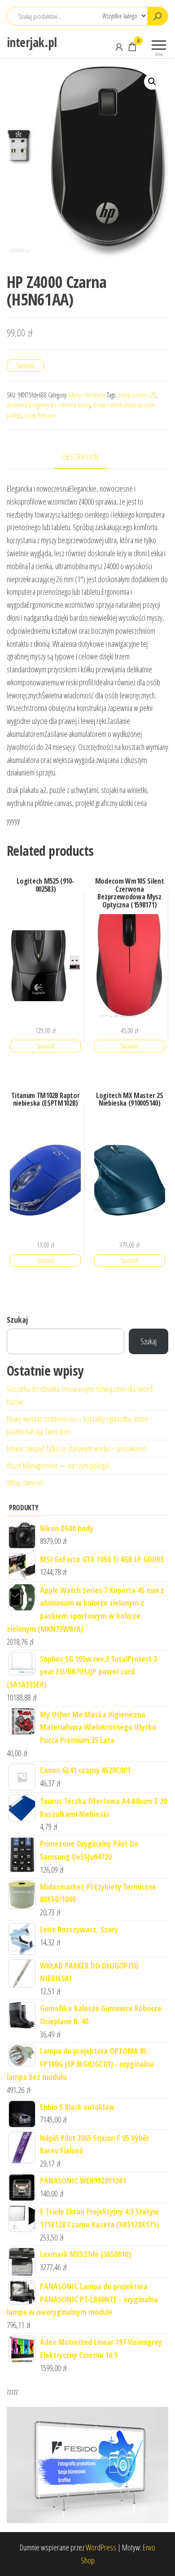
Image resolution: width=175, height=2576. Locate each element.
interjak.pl (32, 42)
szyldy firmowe (40, 415)
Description (81, 457)
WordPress (101, 2547)
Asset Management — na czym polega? (58, 1465)
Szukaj (17, 1320)
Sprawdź (25, 365)
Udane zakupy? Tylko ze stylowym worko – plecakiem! (76, 1448)
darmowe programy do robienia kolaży (48, 405)
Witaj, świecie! (25, 1482)
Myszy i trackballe (87, 395)
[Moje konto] (119, 47)
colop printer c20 (137, 395)
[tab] (88, 457)
